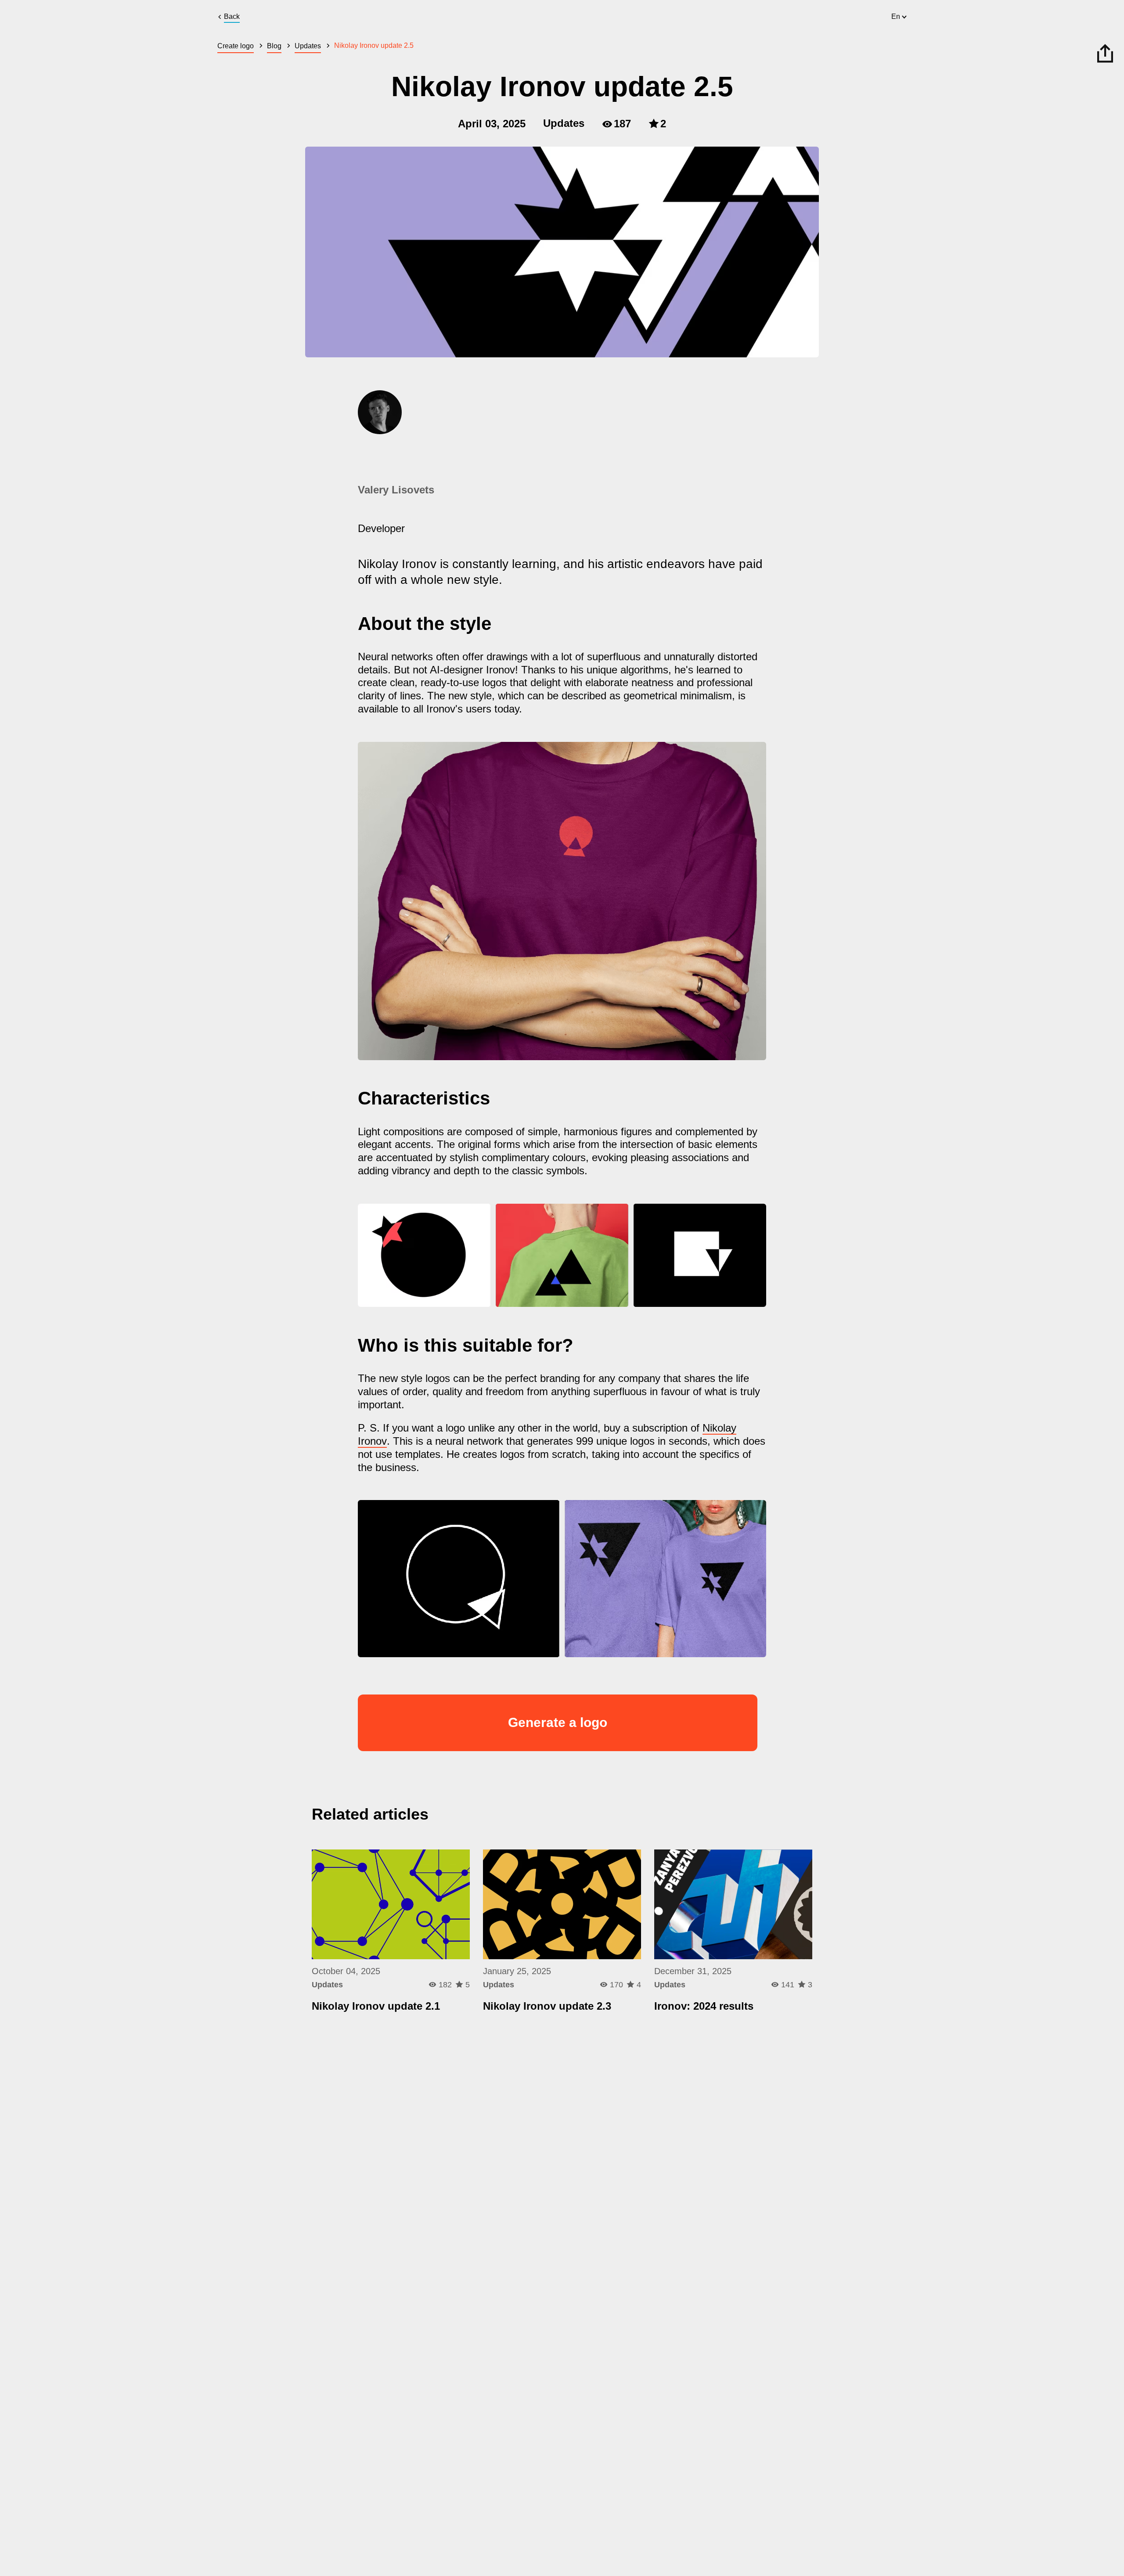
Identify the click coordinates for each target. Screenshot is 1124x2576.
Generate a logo (558, 1722)
